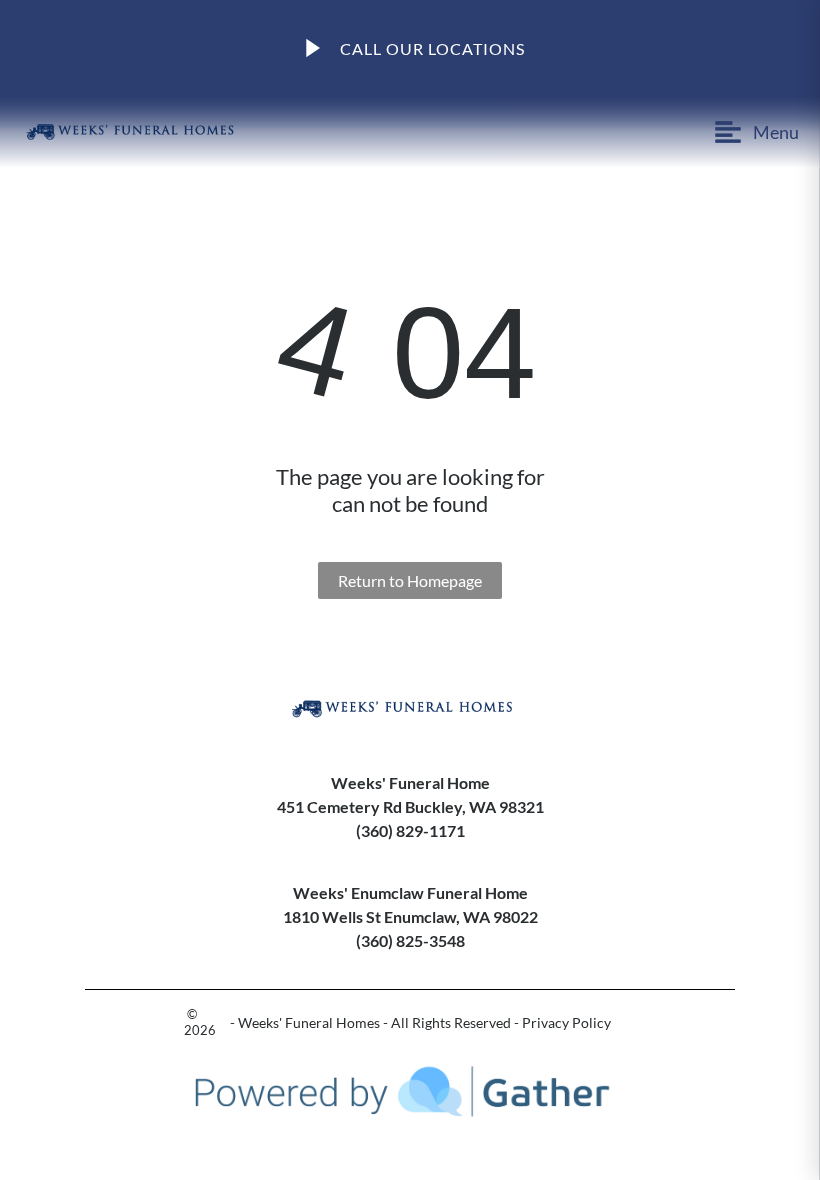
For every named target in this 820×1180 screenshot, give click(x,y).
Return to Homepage (410, 580)
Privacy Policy (566, 1022)
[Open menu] (604, 132)
